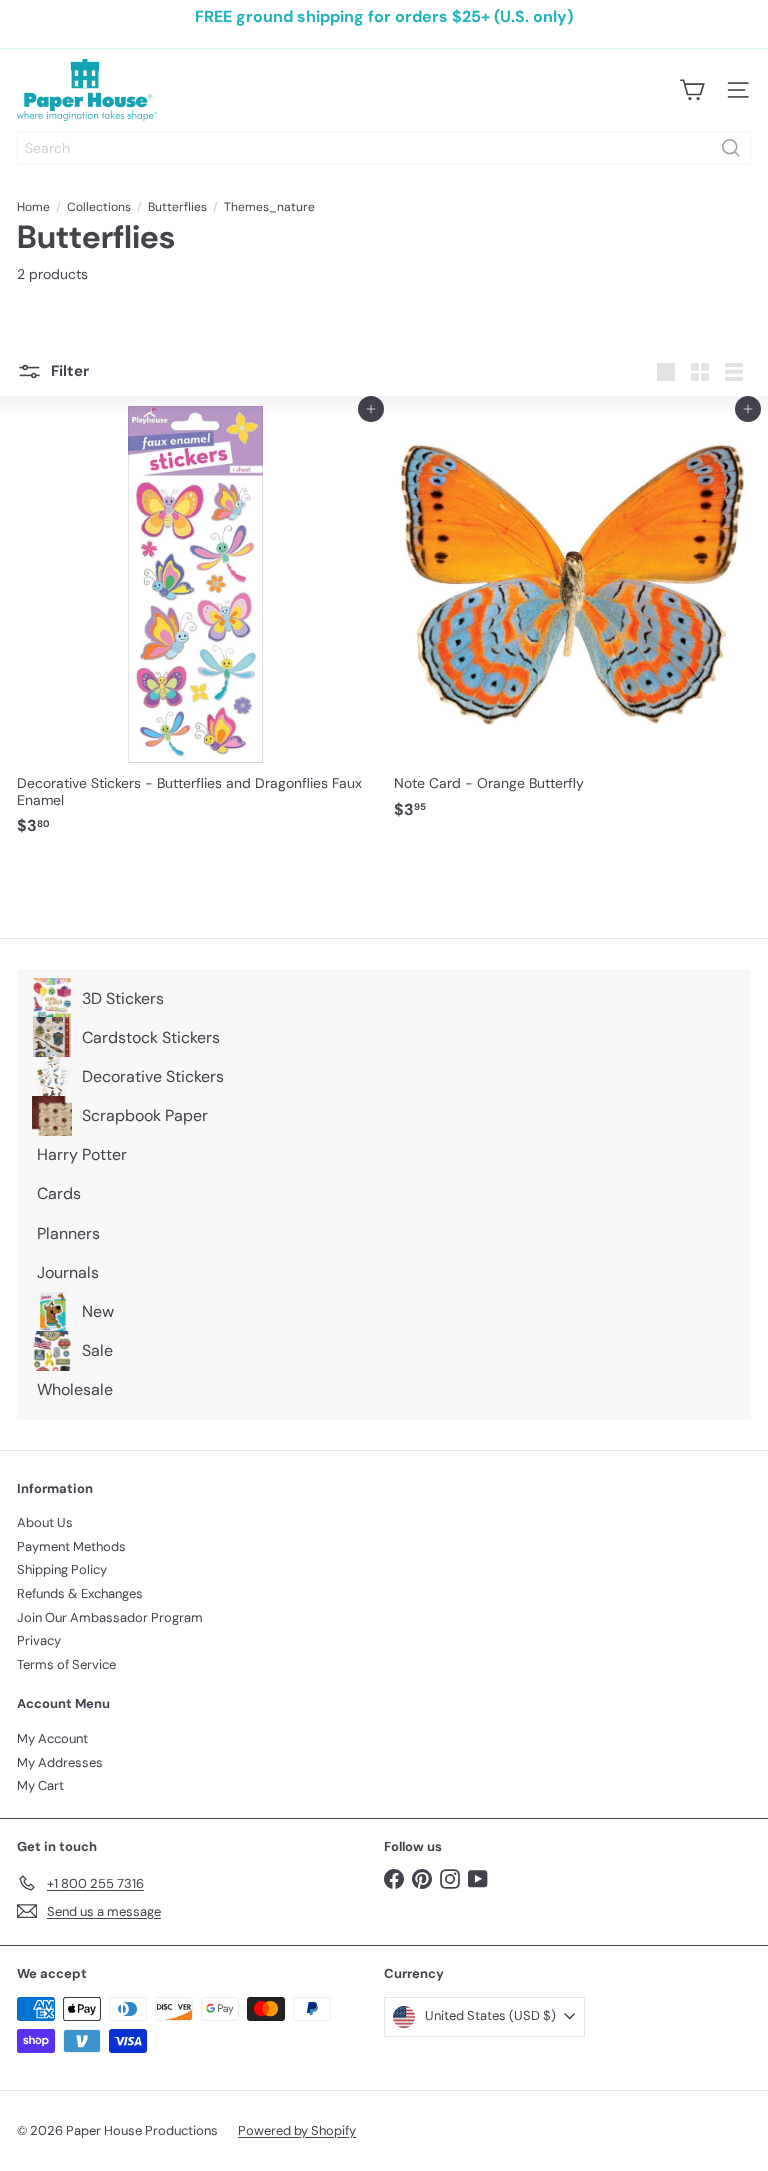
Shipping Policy (62, 1569)
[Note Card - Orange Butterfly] (572, 618)
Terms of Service (66, 1664)
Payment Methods (71, 1546)
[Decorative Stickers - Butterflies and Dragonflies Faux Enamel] (195, 627)
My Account (52, 1738)
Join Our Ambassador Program (110, 1617)
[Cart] (692, 90)
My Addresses (60, 1762)
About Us (45, 1522)
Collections (99, 207)
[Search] (731, 148)
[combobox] (384, 148)
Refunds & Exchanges (80, 1593)
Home (33, 207)
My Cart (40, 1785)
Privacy (39, 1640)
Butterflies (177, 207)
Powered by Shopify (297, 2130)
